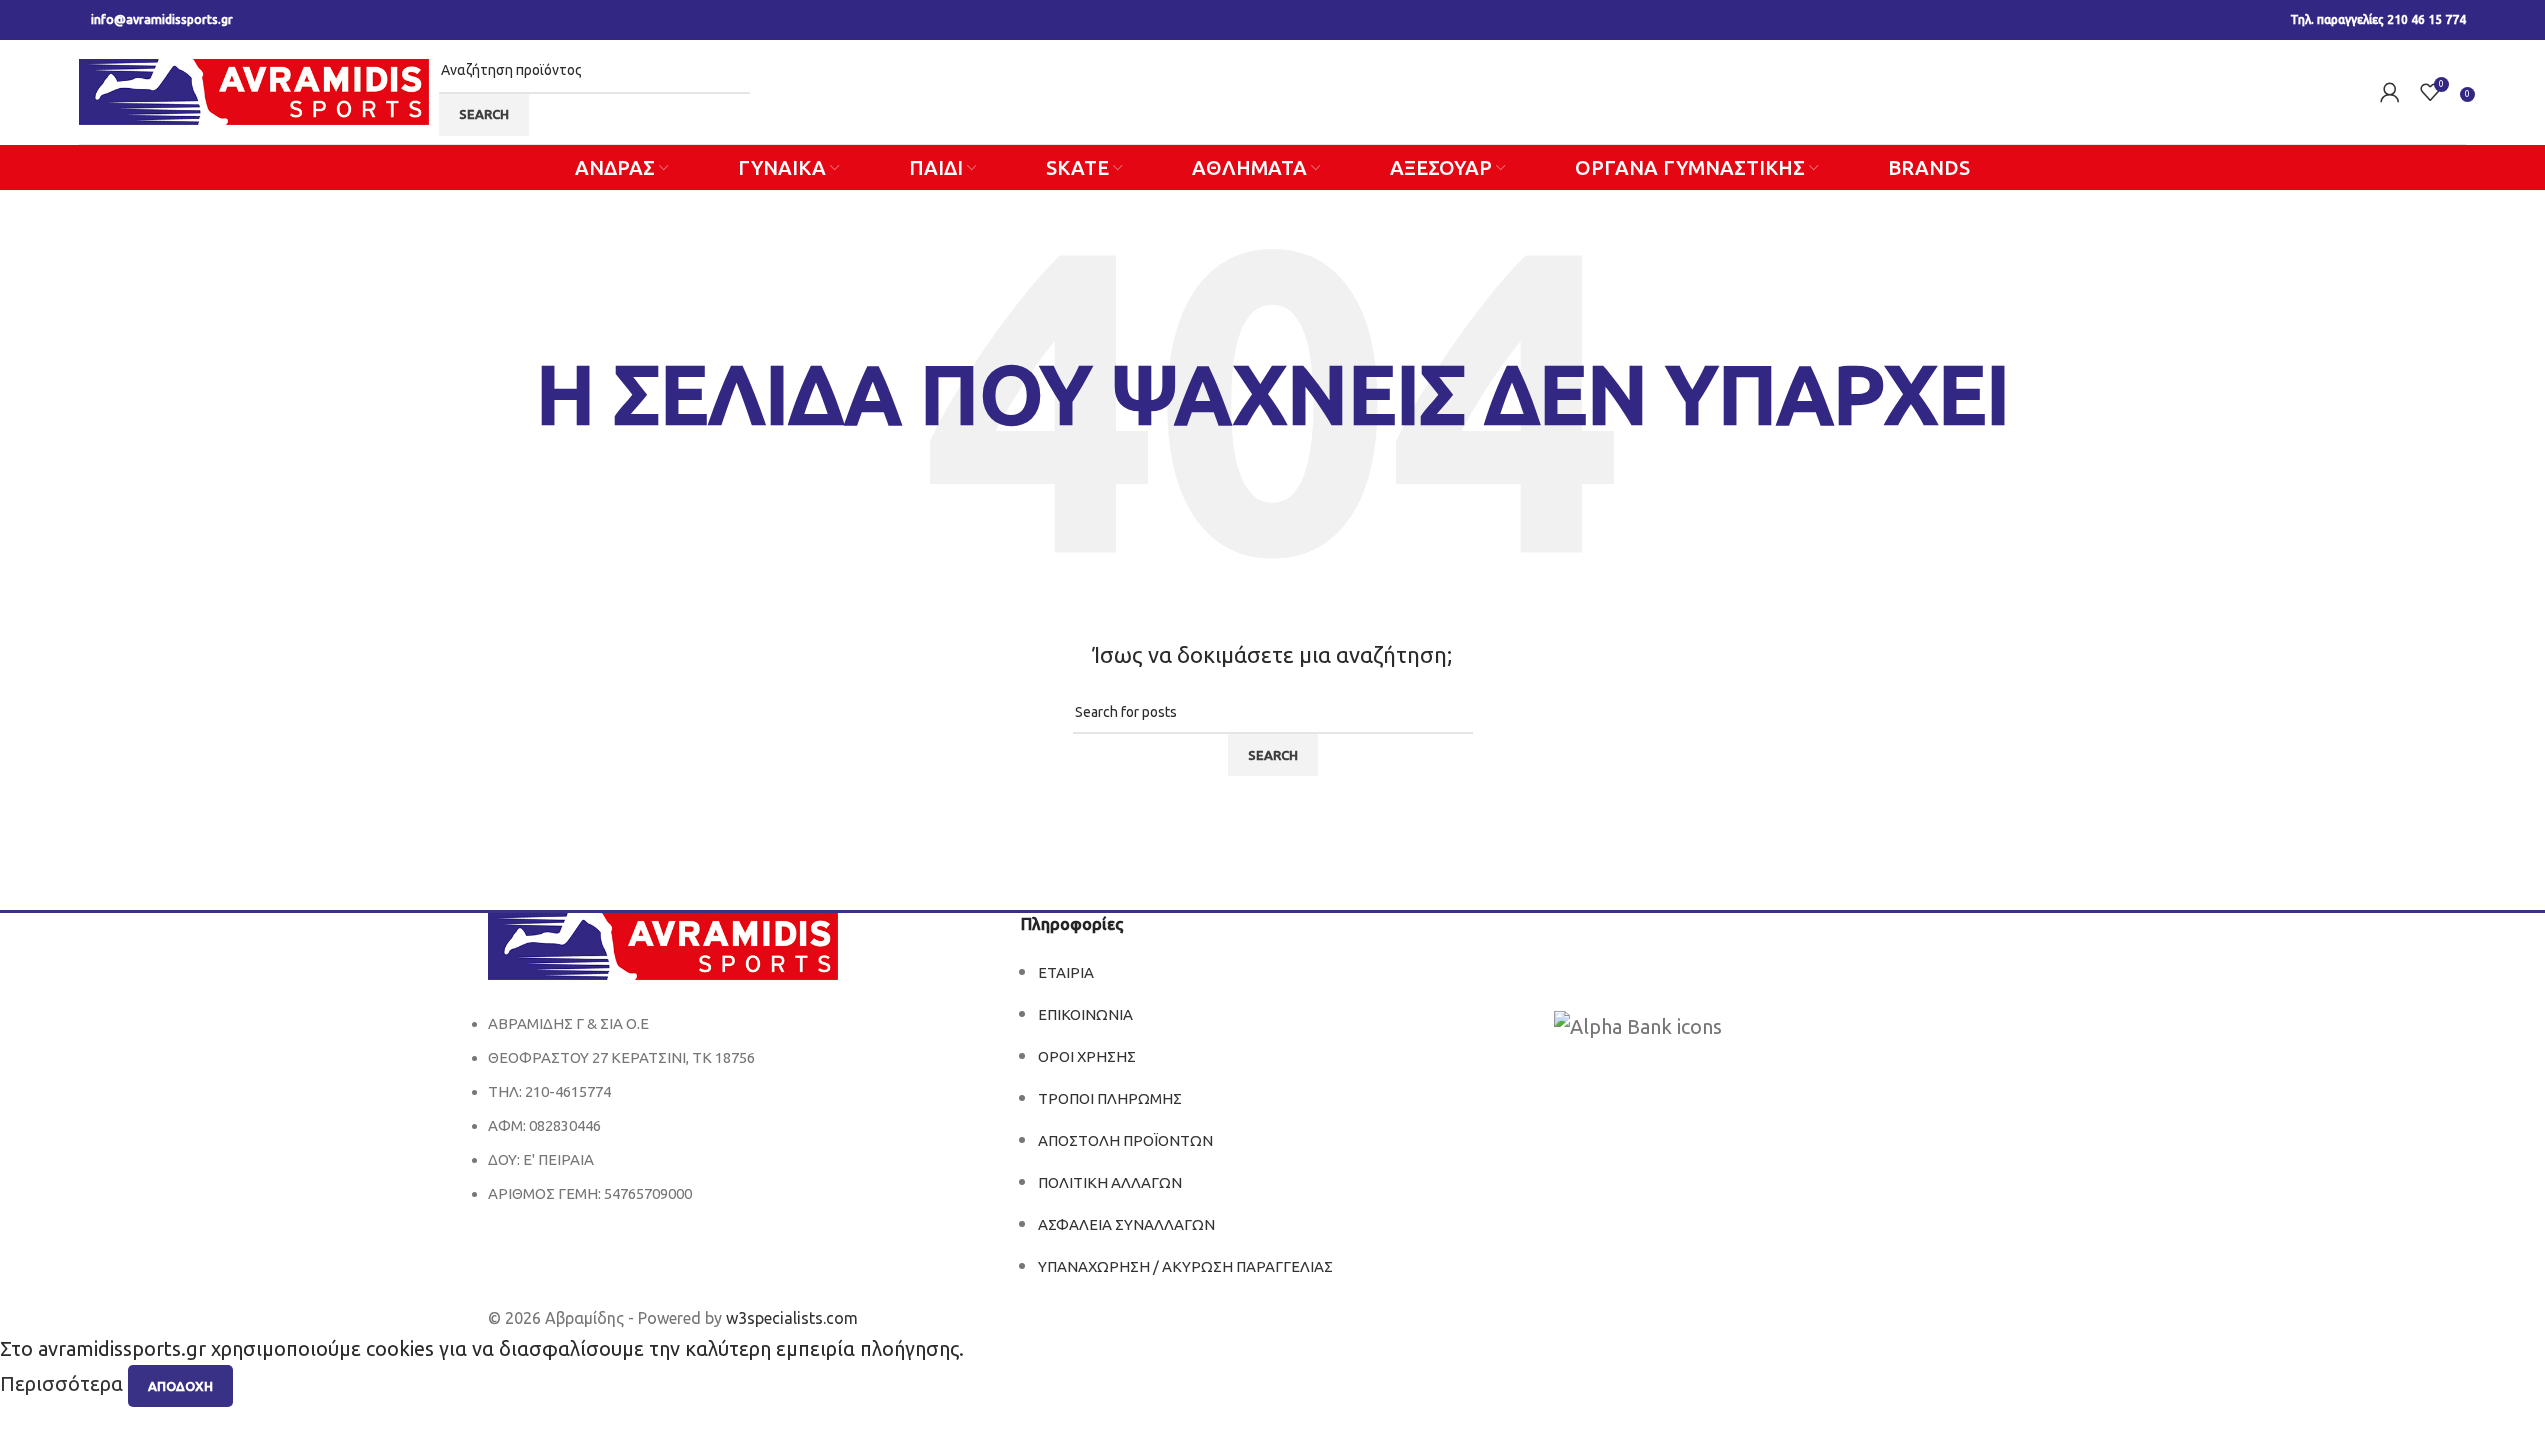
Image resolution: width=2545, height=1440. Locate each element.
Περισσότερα (64, 1384)
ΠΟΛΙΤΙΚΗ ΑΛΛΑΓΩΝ (1110, 1182)
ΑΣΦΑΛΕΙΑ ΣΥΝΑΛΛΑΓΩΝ (1126, 1224)
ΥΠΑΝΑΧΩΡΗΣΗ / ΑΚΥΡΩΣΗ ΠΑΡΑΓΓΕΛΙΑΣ (1185, 1266)
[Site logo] (254, 89)
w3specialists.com (792, 1318)
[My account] (2390, 92)
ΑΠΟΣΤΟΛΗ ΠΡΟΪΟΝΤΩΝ (1125, 1140)
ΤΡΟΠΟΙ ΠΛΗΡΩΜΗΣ (1110, 1098)
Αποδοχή (180, 1386)
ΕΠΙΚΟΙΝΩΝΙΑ (1085, 1014)
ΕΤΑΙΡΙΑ (1066, 972)
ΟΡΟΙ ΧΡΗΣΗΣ (1087, 1056)
